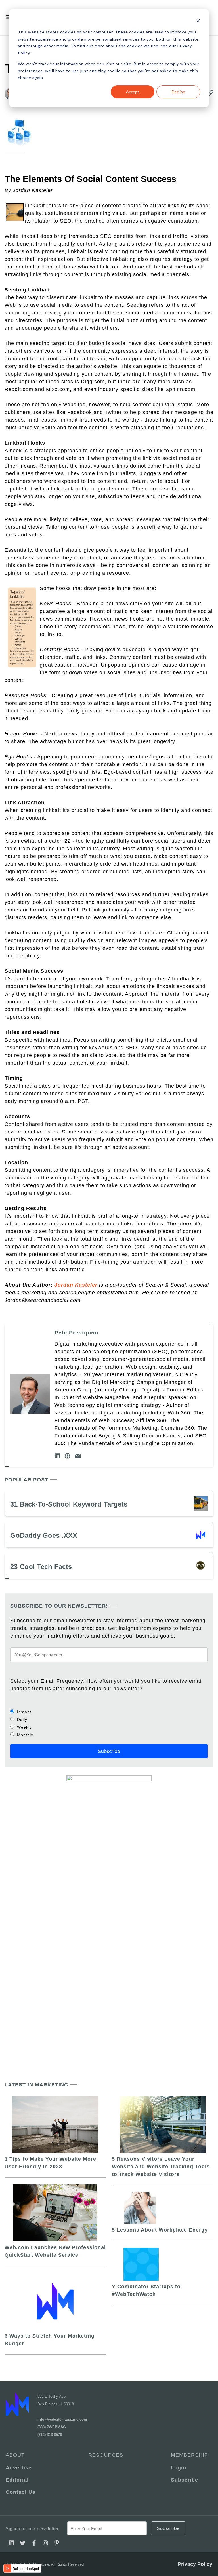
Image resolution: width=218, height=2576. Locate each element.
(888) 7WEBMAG (52, 2427)
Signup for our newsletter (32, 2529)
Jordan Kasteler (76, 1285)
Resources (106, 2455)
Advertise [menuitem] (19, 2468)
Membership (189, 2455)
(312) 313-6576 (50, 2435)
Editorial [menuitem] (17, 2480)
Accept (133, 92)
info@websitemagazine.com (62, 2419)
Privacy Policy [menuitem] (195, 2564)
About (15, 2455)
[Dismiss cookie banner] (198, 21)
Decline (178, 92)
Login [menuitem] (179, 2468)
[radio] (109, 1712)
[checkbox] (109, 1723)
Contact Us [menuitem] (21, 2492)
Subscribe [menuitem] (185, 2480)
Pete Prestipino (76, 1333)
